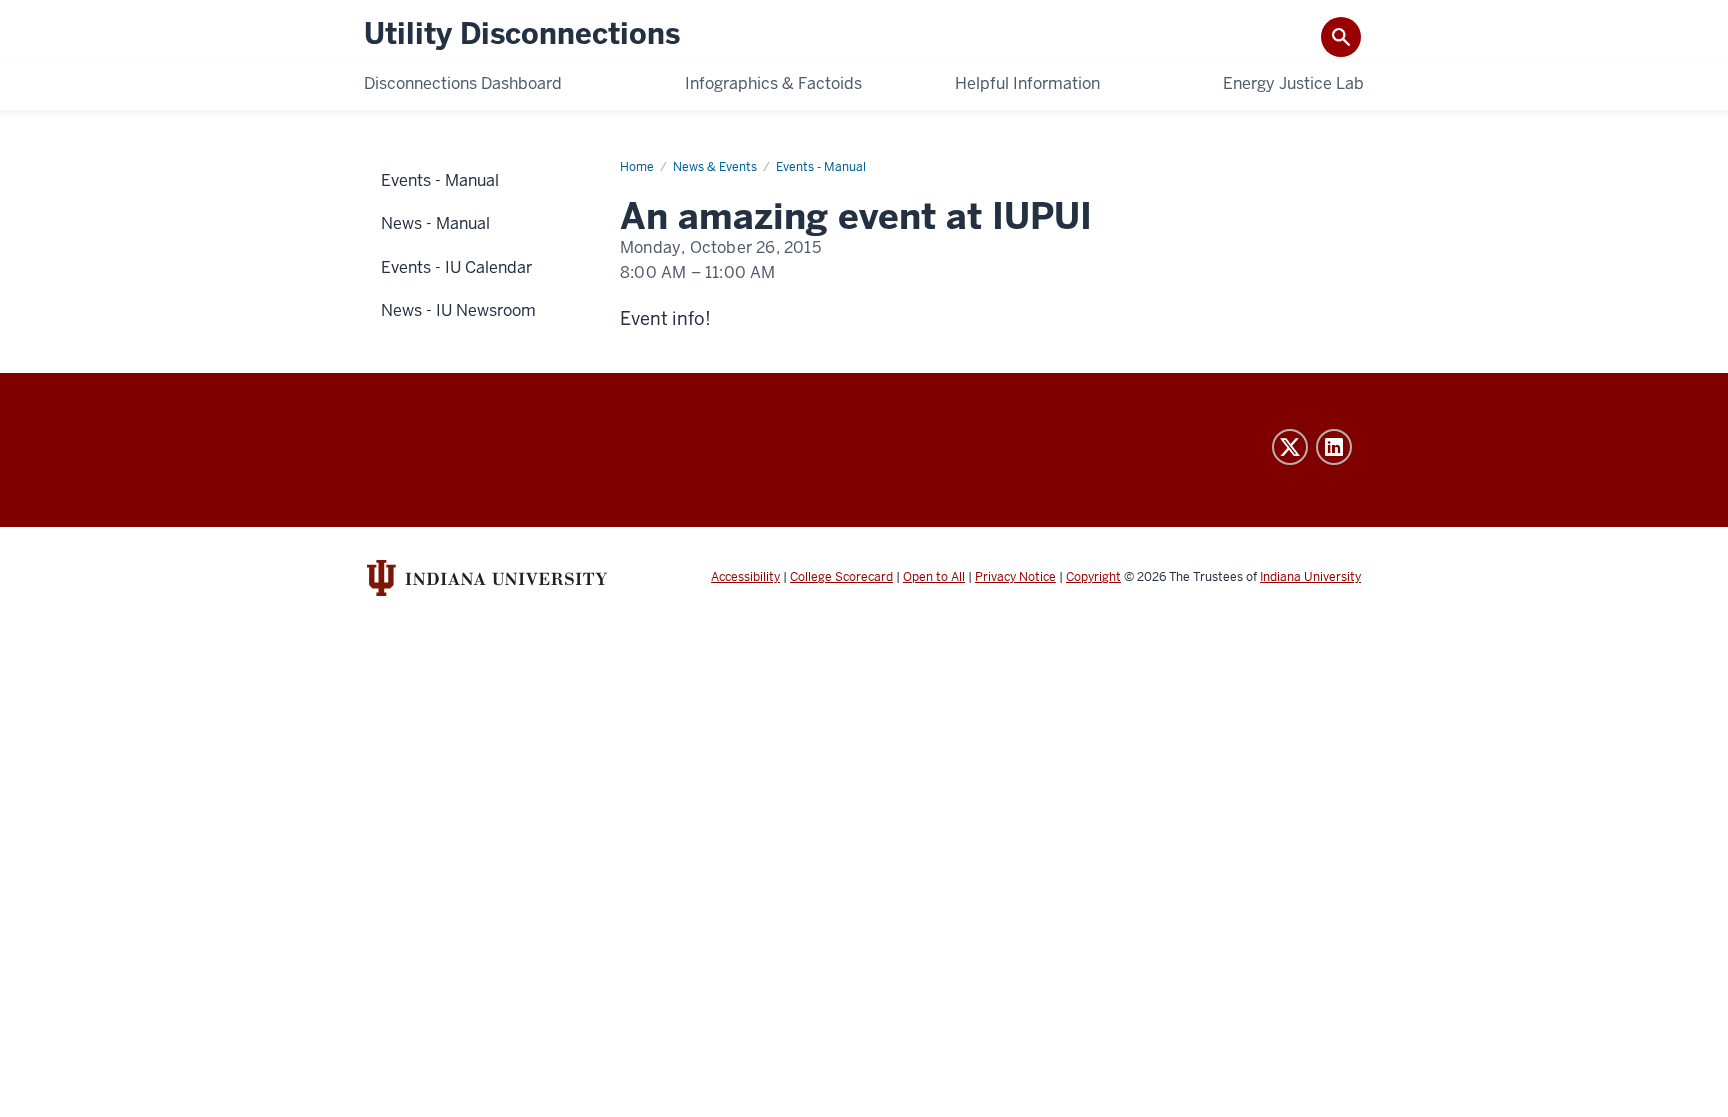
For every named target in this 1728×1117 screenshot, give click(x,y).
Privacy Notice (1015, 577)
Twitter (1290, 447)
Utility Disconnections (522, 34)
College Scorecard (841, 577)
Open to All (934, 577)
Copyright (1093, 577)
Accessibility (745, 577)
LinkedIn (1334, 447)
